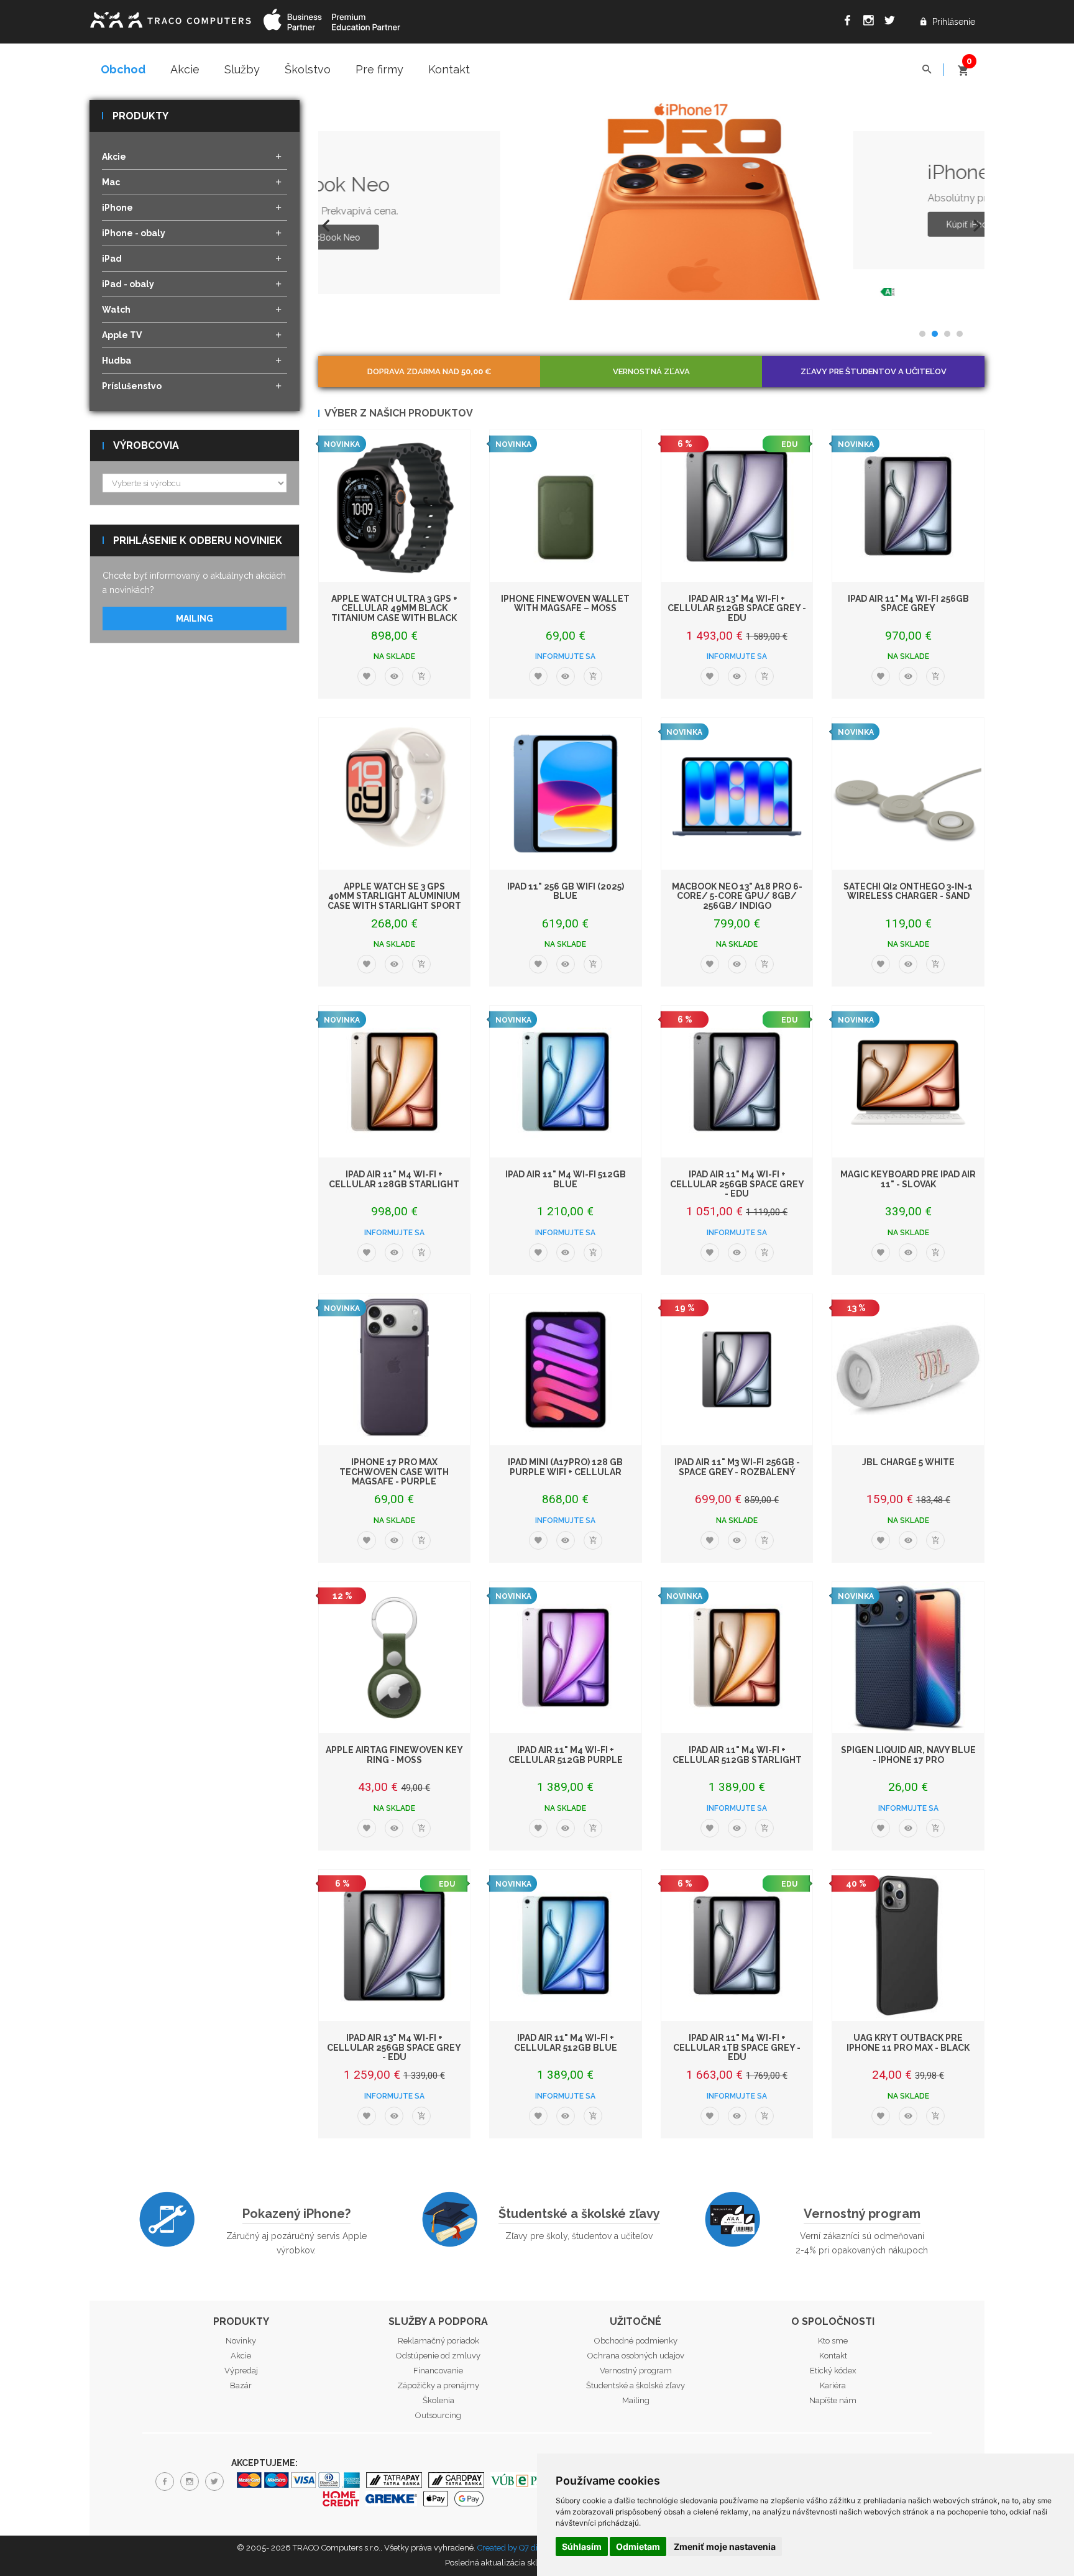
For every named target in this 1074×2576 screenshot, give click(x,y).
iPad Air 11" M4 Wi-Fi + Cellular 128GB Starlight (394, 1179)
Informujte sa (565, 656)
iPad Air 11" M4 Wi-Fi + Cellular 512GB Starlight (737, 1755)
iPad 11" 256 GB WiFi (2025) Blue (566, 891)
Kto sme (833, 2341)
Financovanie (438, 2371)
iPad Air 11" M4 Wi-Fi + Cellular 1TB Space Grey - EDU (737, 2047)
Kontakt (449, 69)
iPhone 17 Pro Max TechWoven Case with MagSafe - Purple (394, 1472)
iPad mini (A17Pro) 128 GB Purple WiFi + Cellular (565, 1467)
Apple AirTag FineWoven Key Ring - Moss (394, 1755)
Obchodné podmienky (636, 2341)
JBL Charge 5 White (908, 1462)
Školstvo (308, 69)
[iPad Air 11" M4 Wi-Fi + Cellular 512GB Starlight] (737, 1658)
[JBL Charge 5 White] (908, 1370)
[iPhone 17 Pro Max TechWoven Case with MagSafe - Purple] (395, 1370)
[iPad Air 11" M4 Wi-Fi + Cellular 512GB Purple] (566, 1658)
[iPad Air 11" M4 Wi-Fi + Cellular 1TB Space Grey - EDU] (737, 1946)
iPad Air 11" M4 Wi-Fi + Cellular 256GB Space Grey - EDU (737, 1184)
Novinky (241, 2341)
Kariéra (833, 2385)
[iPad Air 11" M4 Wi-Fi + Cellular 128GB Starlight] (395, 1082)
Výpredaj (241, 2371)
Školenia (438, 2400)
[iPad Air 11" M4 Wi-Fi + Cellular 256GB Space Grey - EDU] (737, 1082)
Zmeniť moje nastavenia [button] (725, 2546)
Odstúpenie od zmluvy (438, 2356)
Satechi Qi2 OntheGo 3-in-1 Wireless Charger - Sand (908, 891)
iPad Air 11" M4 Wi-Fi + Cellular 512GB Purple (566, 1755)
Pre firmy (379, 69)
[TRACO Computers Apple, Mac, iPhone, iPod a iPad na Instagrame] (871, 22)
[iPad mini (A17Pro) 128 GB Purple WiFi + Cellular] (566, 1370)
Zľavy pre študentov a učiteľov (874, 371)
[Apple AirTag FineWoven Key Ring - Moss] (395, 1658)
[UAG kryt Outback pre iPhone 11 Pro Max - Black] (908, 1946)
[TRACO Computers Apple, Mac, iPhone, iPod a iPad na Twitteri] (893, 22)
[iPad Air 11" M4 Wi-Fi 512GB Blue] (566, 1082)
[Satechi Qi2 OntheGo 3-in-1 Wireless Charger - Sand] (908, 794)
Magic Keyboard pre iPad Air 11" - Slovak (908, 1179)
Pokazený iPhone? (296, 2214)
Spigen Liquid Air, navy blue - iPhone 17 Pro (908, 1755)
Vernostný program (862, 2214)
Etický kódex (833, 2371)
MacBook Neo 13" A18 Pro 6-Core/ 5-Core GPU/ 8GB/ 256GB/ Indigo (737, 896)
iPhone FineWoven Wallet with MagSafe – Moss (565, 603)
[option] (652, 200)
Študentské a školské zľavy (579, 2214)
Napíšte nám (833, 2400)
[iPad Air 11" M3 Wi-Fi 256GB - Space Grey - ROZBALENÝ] (737, 1370)
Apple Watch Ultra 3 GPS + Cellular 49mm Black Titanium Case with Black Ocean (394, 613)
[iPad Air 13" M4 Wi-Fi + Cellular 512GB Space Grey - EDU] (737, 506)
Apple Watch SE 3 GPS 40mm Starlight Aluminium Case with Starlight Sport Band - (394, 901)
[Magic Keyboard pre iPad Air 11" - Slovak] (908, 1082)
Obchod (123, 69)
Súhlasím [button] (582, 2546)
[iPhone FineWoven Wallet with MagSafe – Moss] (566, 506)
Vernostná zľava (651, 371)
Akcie (185, 69)
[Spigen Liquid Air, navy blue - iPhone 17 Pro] (908, 1658)
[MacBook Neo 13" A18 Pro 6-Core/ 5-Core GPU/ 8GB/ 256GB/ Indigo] (737, 794)
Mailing (195, 619)
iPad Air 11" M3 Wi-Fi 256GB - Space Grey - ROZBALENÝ (737, 1467)
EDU (789, 444)
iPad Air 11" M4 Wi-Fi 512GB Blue (566, 1179)
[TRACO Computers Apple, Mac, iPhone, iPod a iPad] (170, 18)
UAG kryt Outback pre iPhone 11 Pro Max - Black (908, 2042)
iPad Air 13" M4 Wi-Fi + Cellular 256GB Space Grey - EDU (394, 2047)
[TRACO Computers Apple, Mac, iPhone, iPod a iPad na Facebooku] (850, 22)
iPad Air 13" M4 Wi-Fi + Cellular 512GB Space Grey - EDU (737, 608)
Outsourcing (438, 2415)
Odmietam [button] (638, 2546)
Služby (242, 69)
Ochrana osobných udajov (636, 2356)
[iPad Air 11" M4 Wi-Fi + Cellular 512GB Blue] (566, 1946)
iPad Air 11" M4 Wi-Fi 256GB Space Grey (908, 603)
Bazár (241, 2385)
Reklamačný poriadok (438, 2341)
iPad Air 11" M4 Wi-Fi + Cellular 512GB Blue (566, 2042)
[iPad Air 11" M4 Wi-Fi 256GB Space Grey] (908, 506)
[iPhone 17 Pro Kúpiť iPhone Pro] (518, 200)
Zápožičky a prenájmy (438, 2385)
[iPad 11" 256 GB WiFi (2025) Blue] (566, 794)
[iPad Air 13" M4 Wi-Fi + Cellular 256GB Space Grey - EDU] (395, 1946)
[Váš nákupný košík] (963, 65)
